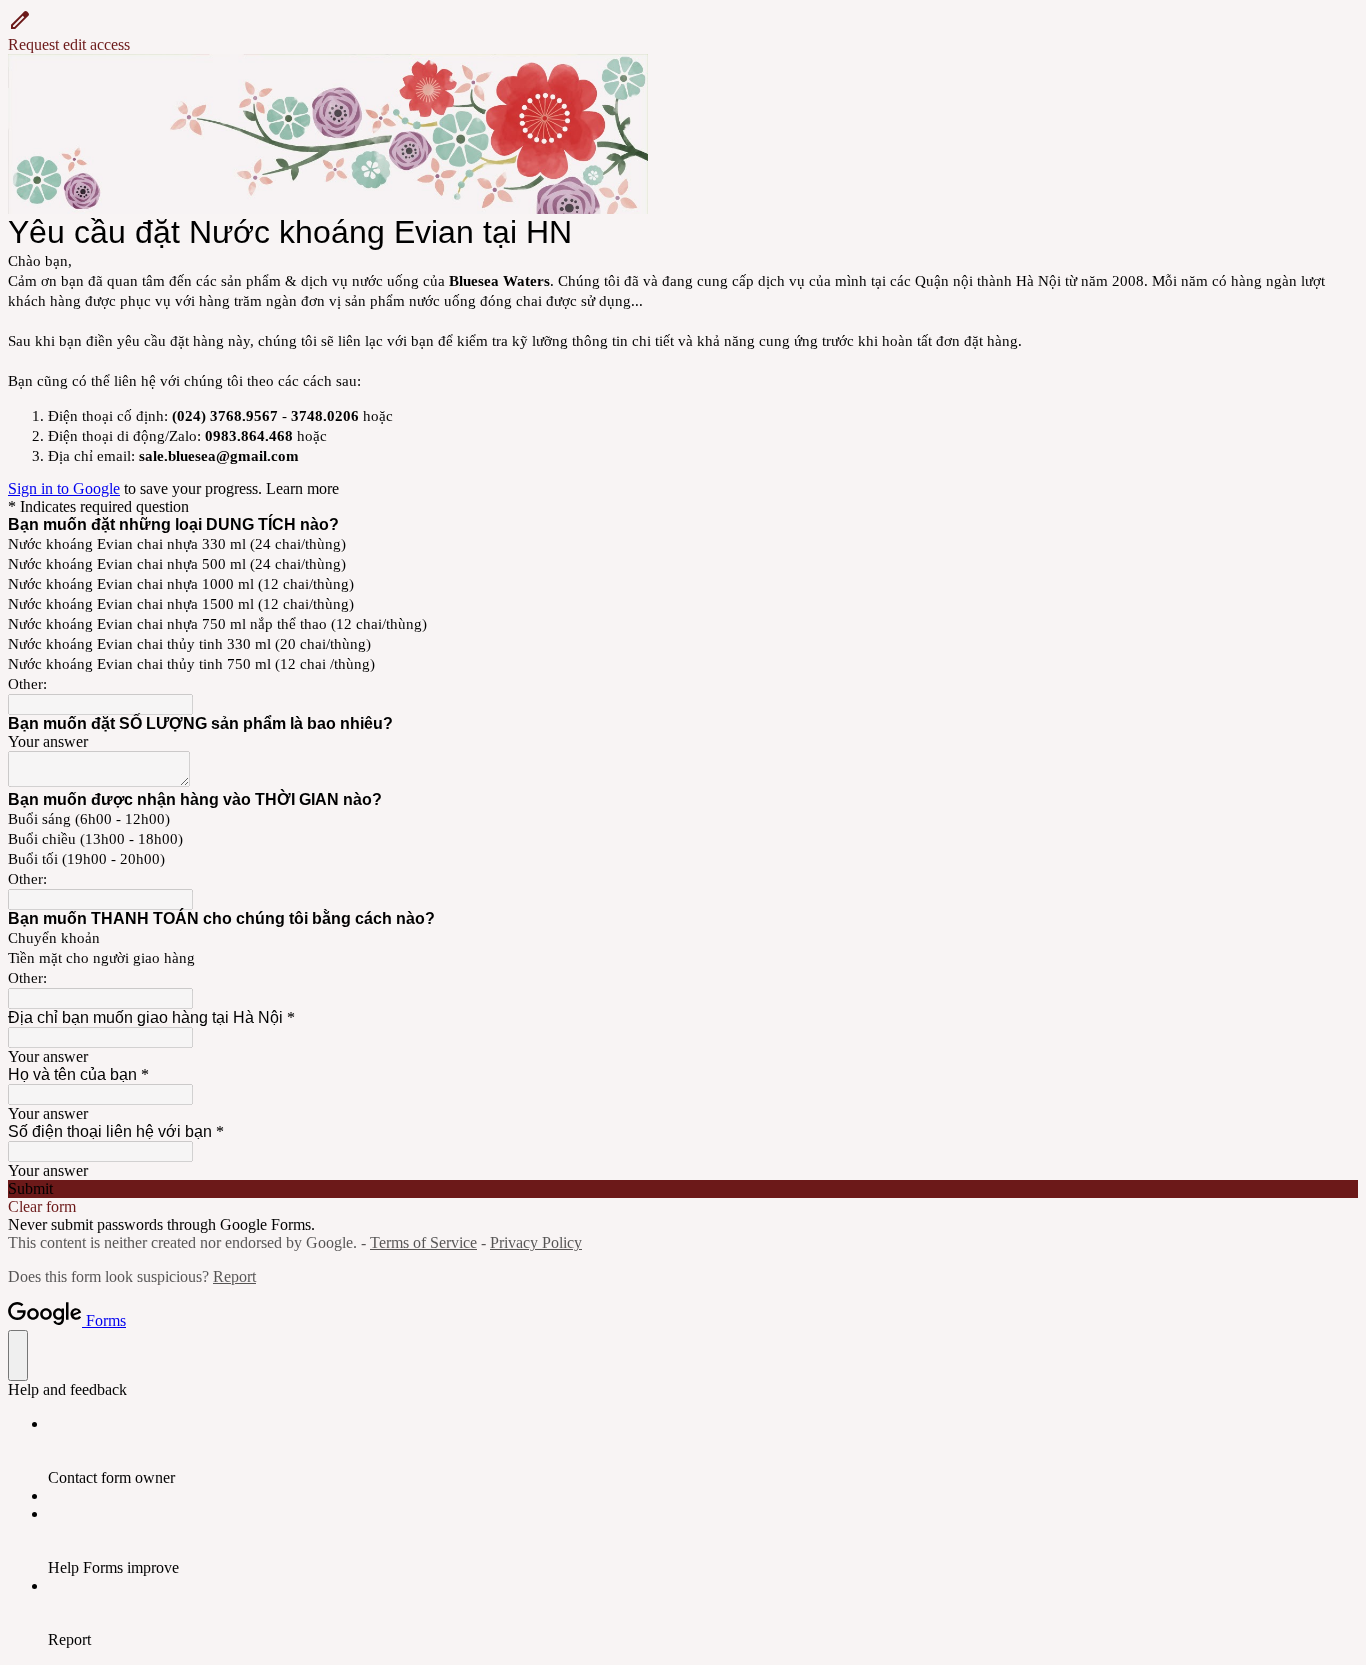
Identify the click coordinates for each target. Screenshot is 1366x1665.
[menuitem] (703, 1451)
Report (234, 1276)
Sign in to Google (64, 488)
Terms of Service (423, 1242)
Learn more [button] (302, 488)
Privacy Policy (536, 1242)
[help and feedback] (18, 1355)
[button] (683, 31)
